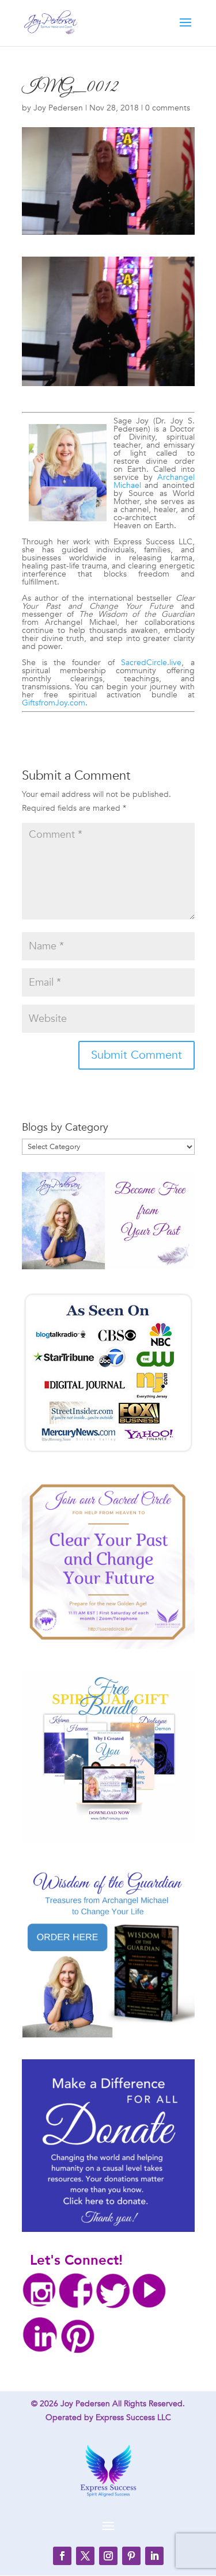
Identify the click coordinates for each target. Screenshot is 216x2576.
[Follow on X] (85, 2556)
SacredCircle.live (151, 663)
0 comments (168, 108)
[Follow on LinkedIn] (154, 2556)
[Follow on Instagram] (108, 2556)
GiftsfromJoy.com (54, 703)
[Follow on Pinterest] (131, 2556)
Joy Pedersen (58, 108)
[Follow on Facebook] (62, 2556)
